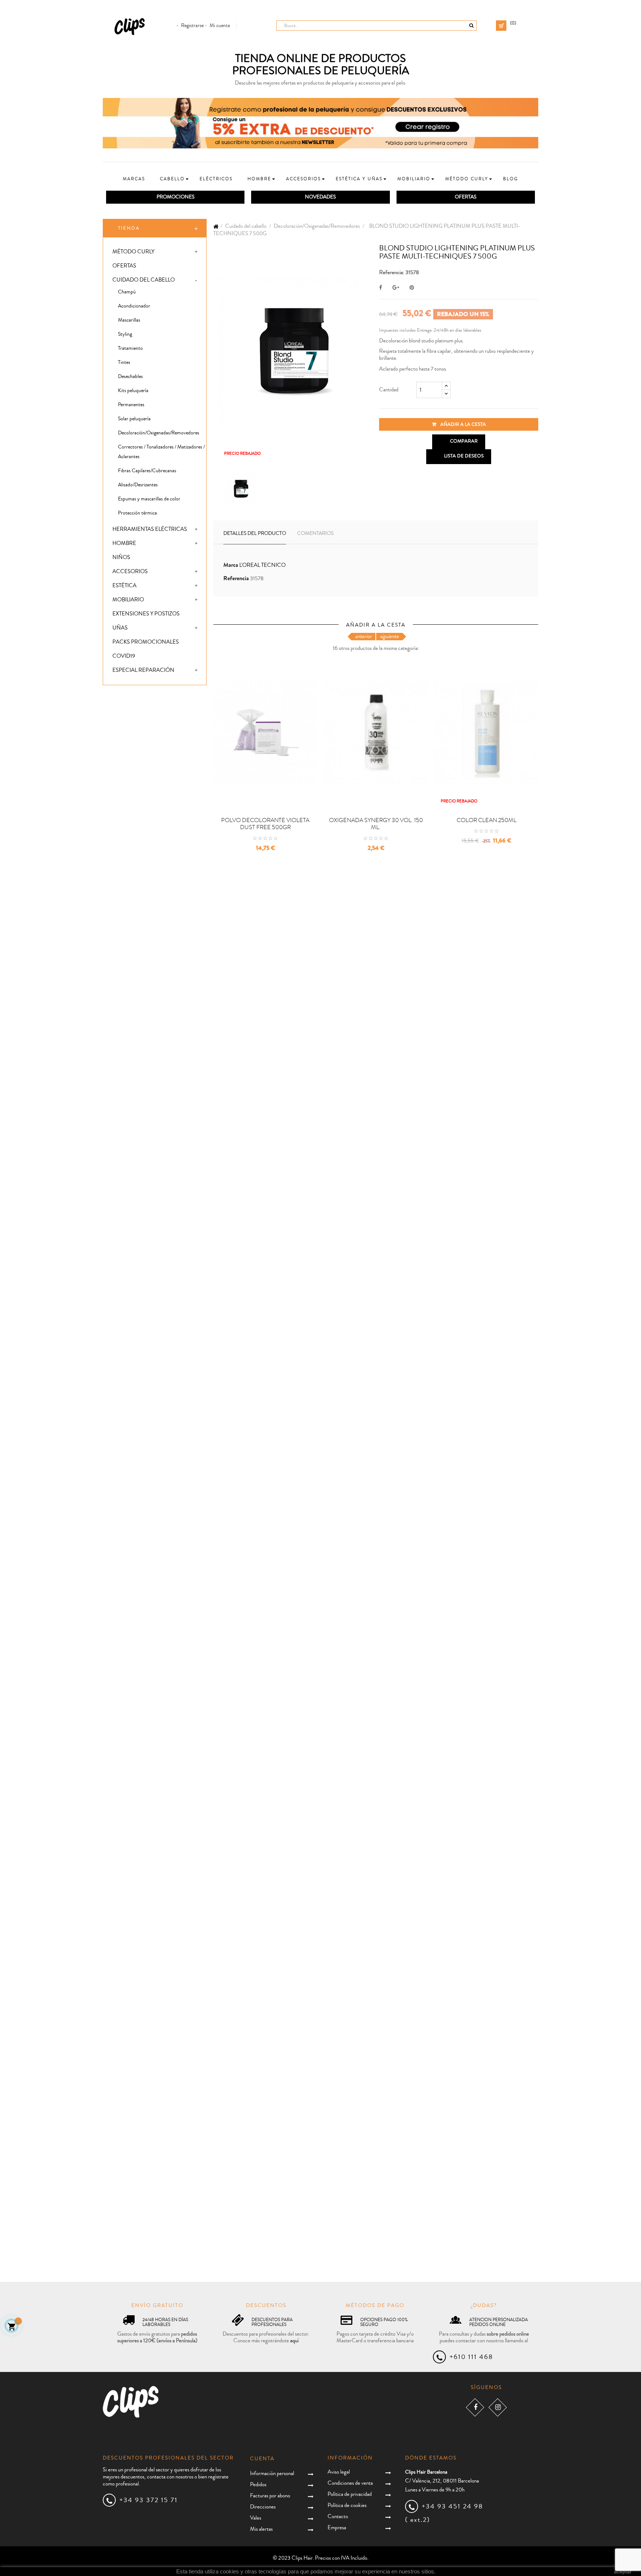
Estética (124, 586)
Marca (231, 565)
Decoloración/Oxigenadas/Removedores (159, 433)
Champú (127, 292)
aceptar (623, 2572)
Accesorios (130, 571)
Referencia (236, 579)
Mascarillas (129, 320)
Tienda (129, 228)
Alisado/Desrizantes (138, 485)
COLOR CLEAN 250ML (486, 820)
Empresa (337, 2528)
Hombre (124, 543)
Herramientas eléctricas (150, 529)
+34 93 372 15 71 (149, 2500)
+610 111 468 (471, 2357)
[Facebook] (475, 2407)
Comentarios (315, 533)
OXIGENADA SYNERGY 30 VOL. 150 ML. (376, 824)
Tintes (124, 362)
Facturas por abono (270, 2496)
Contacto (338, 2516)
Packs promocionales (146, 642)
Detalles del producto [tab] (255, 533)
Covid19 (124, 656)
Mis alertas (261, 2529)
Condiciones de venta (350, 2483)
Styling (125, 334)
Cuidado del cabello (144, 280)
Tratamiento (130, 348)
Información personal (272, 2473)
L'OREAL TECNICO (262, 565)
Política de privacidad (350, 2494)
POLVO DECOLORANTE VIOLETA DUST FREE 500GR (265, 824)
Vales (256, 2518)
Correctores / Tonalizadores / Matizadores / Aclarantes (161, 452)
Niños (121, 557)
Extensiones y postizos (146, 614)
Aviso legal (339, 2472)
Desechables (130, 377)
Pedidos (258, 2485)
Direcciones (263, 2507)
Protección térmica (137, 513)
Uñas (120, 628)
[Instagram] (498, 2407)
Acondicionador (134, 306)
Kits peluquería (133, 391)
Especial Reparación (143, 670)
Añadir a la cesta (463, 424)
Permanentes (131, 405)
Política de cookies (347, 2505)
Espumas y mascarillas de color (149, 499)
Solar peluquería (134, 419)
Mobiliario (128, 600)
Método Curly (133, 252)
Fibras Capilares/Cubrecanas (147, 471)
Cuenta (262, 2459)
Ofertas (124, 266)
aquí (294, 2341)
